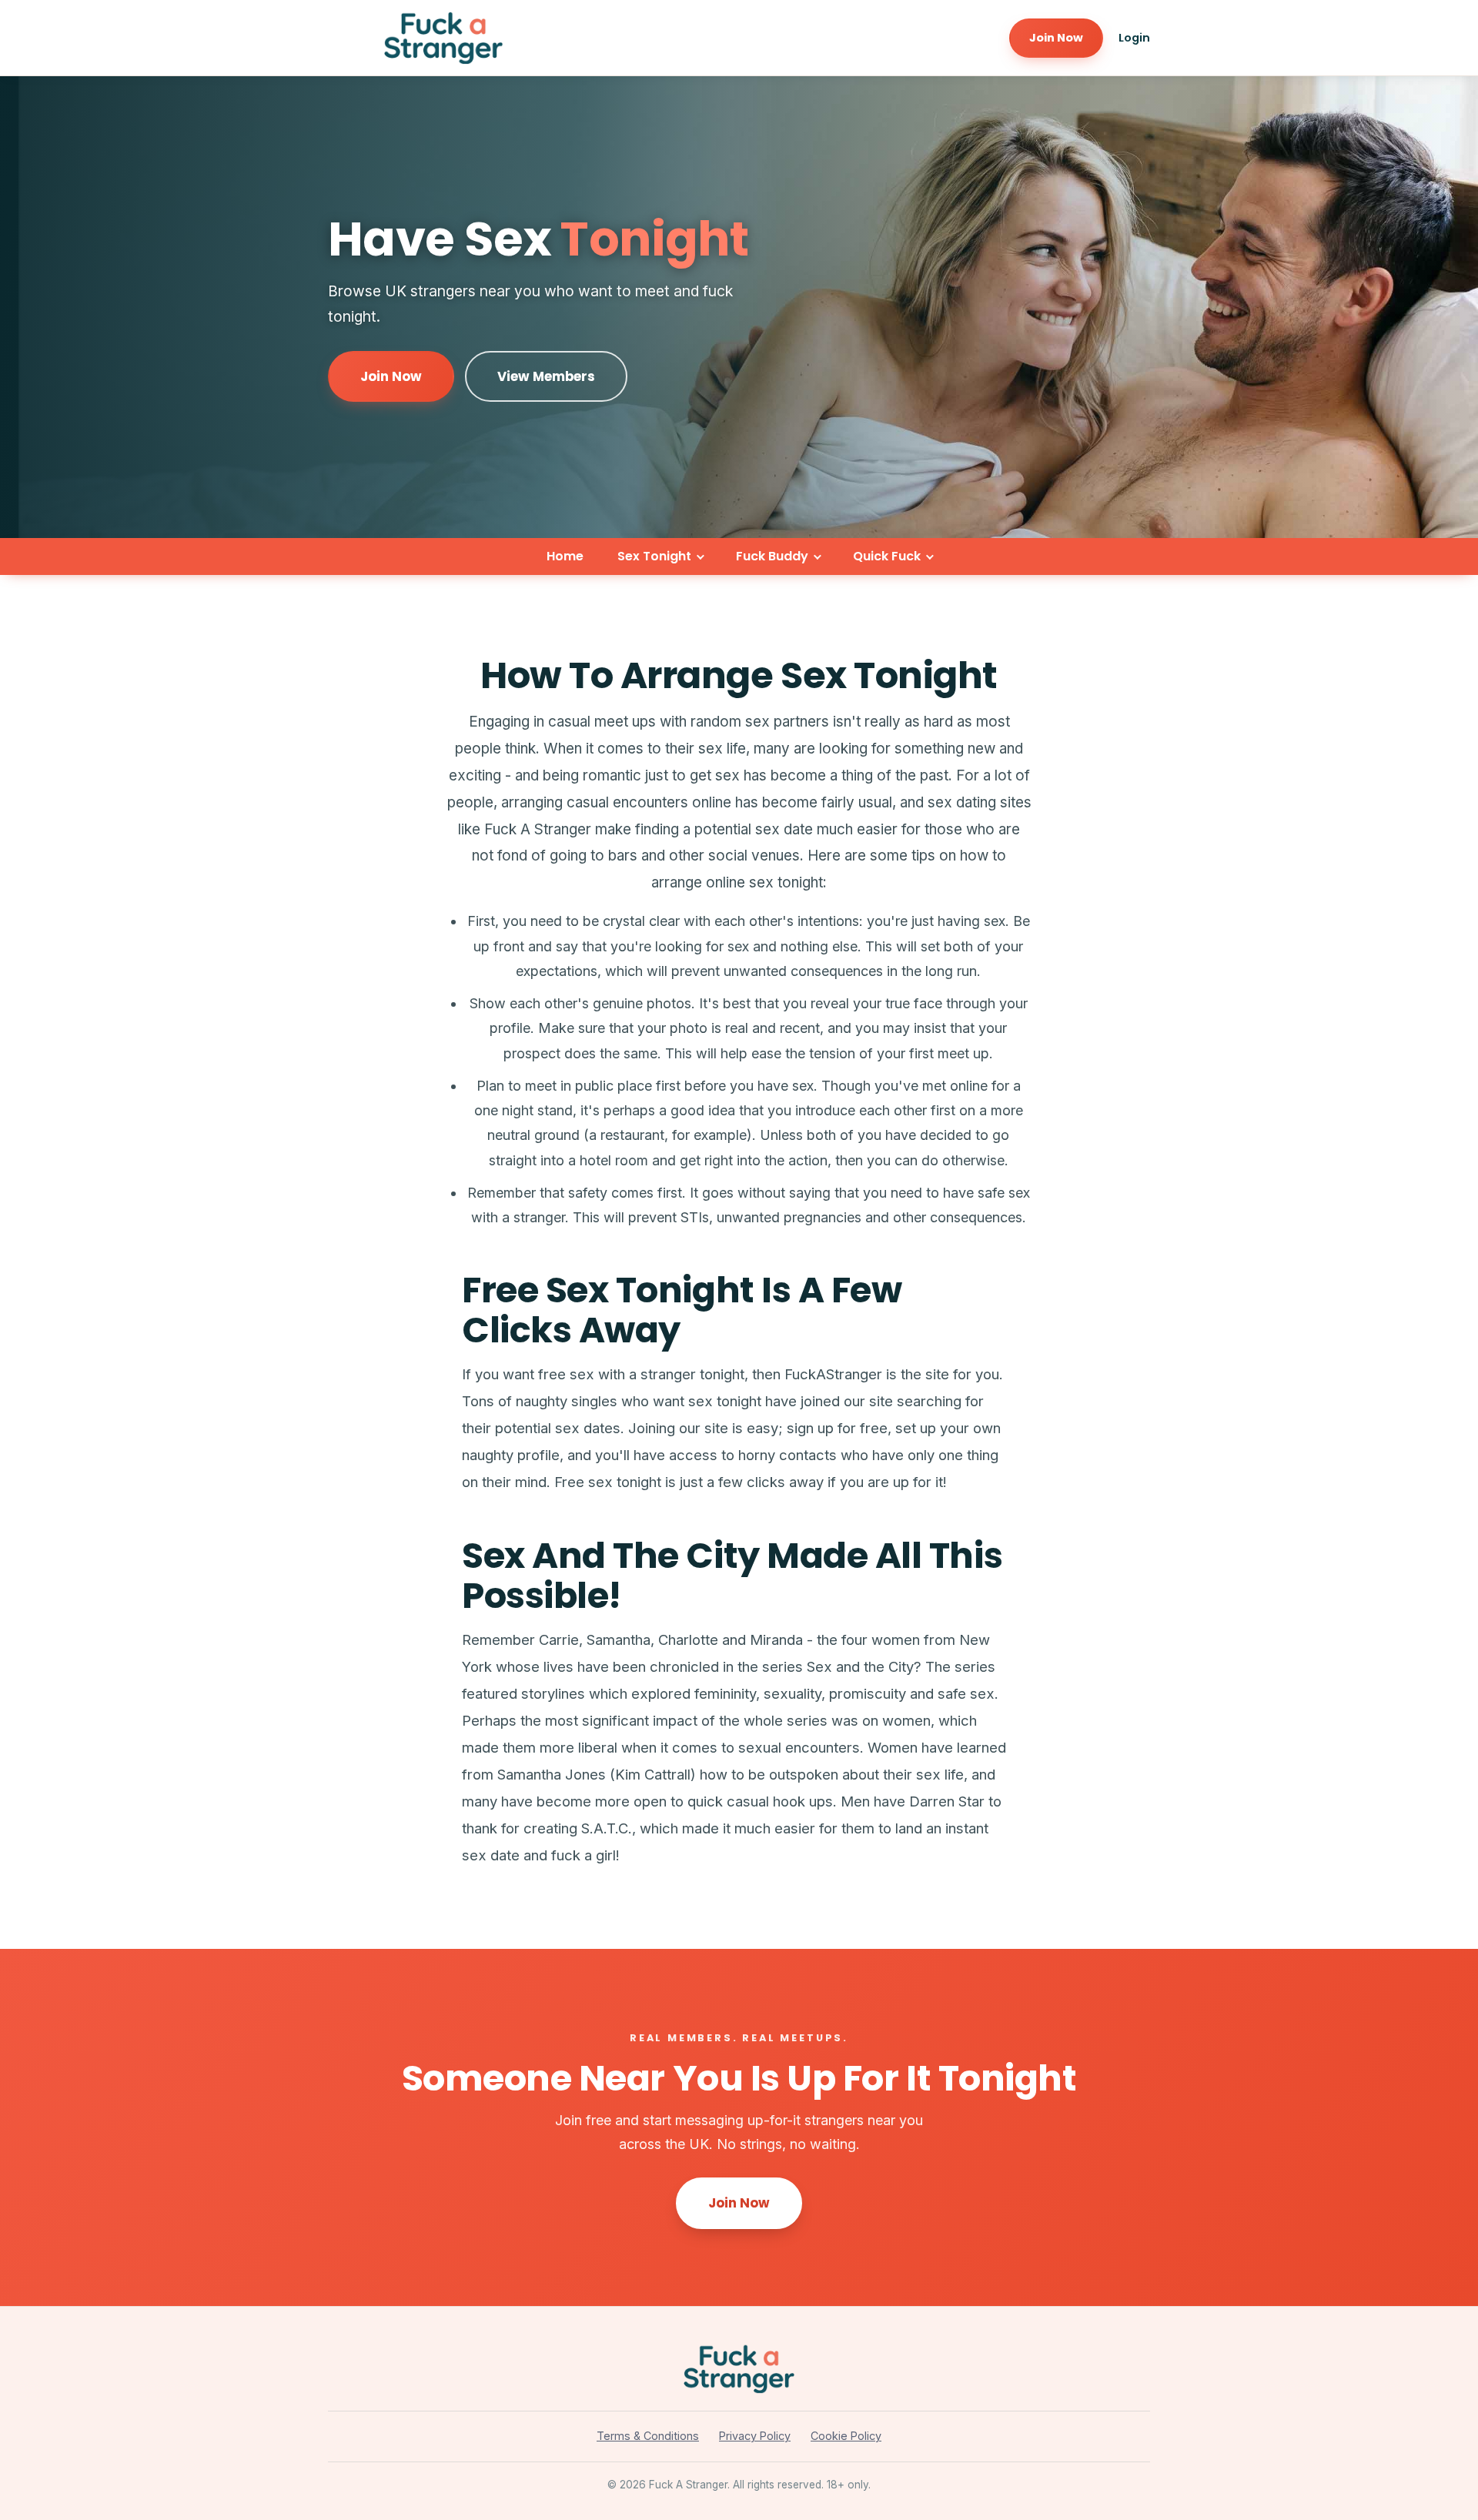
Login (1134, 38)
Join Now (1056, 38)
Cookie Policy (846, 2436)
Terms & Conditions (648, 2436)
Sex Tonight (654, 556)
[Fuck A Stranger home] (443, 38)
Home (565, 556)
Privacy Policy (755, 2436)
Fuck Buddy (772, 556)
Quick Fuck (887, 556)
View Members (546, 376)
